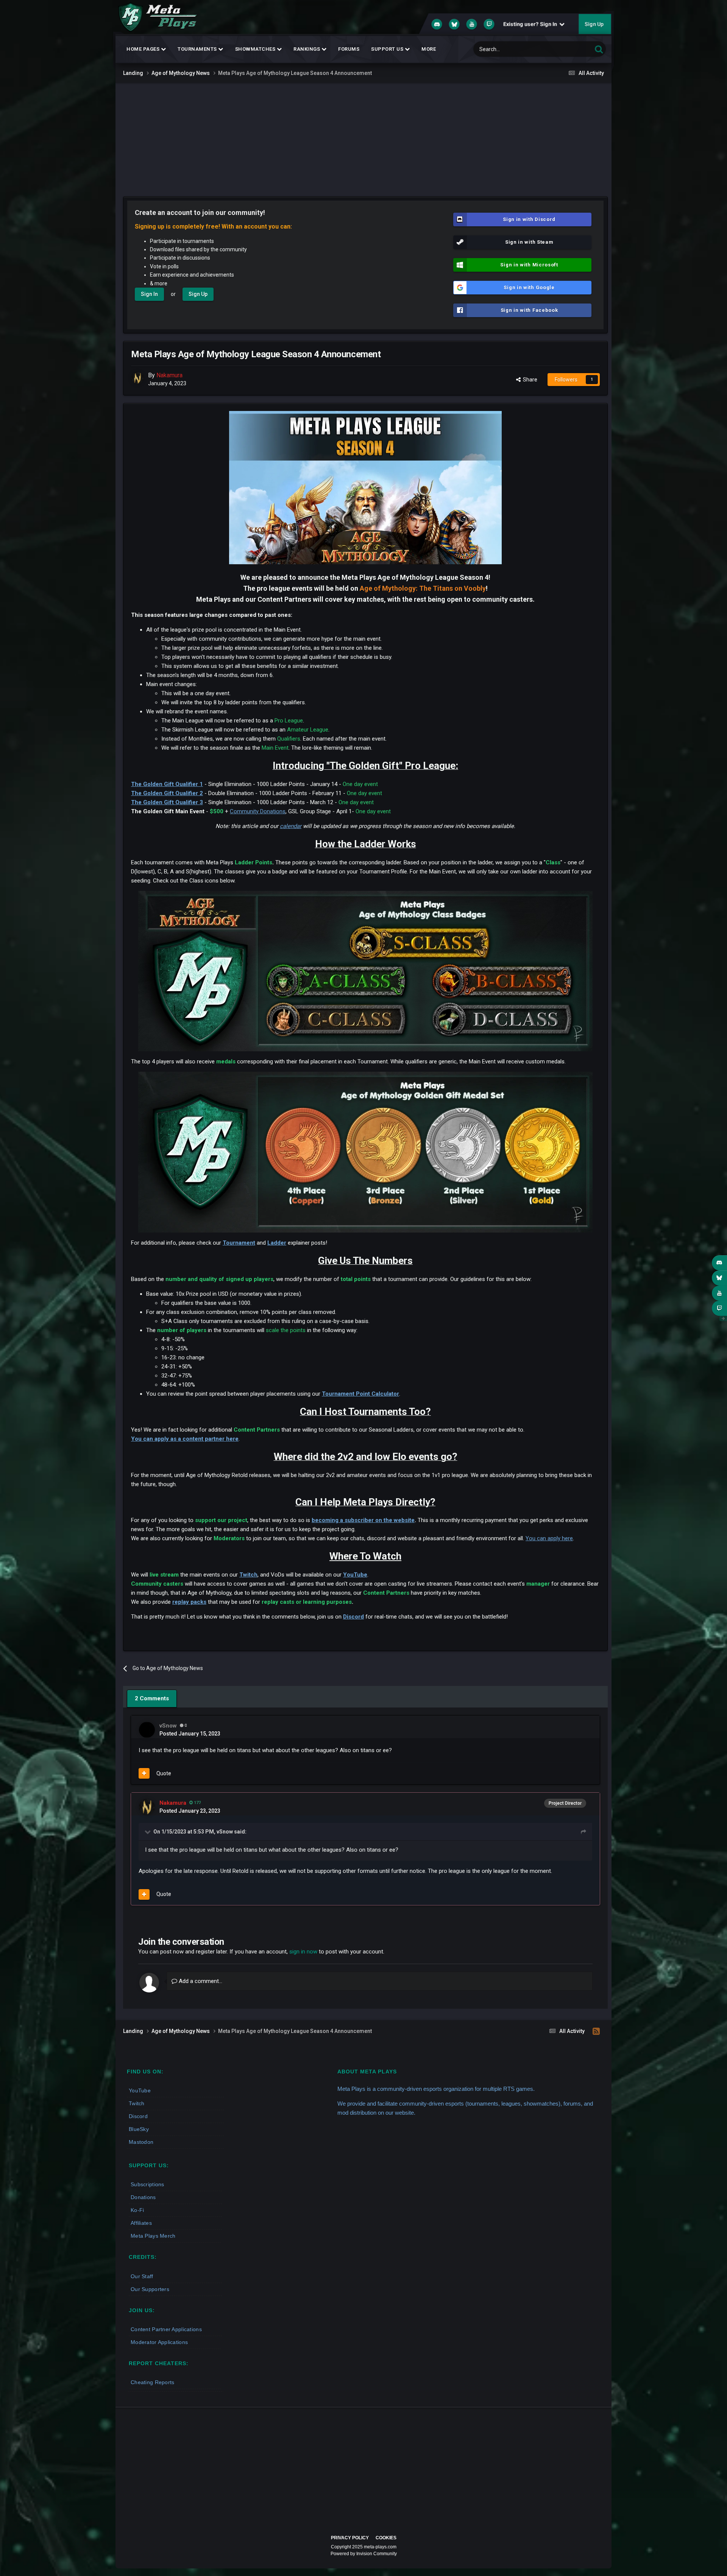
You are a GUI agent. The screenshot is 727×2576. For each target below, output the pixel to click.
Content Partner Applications (166, 2329)
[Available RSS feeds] (596, 2031)
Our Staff (142, 2276)
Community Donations (258, 811)
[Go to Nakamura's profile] (137, 378)
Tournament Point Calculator (360, 1394)
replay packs (189, 1602)
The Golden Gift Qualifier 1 (167, 784)
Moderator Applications (159, 2342)
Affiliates (141, 2223)
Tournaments (198, 49)
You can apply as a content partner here (185, 1439)
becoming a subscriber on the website (363, 1520)
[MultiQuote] (144, 1773)
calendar (291, 826)
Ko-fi (137, 2210)
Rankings (307, 49)
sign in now (303, 1952)
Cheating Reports (152, 2382)
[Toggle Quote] (148, 1832)
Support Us (388, 49)
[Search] (599, 49)
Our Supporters (150, 2289)
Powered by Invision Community (364, 2554)
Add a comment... (200, 1981)
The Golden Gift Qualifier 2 (167, 793)
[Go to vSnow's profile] (147, 1730)
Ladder (277, 1243)
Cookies (386, 2538)
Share (529, 380)
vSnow (225, 1832)
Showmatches (256, 49)
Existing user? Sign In (531, 24)
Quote (164, 1773)
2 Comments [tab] (152, 1698)
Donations (143, 2197)
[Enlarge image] (365, 971)
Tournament (239, 1243)
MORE (429, 49)
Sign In (149, 294)
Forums (349, 49)
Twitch (248, 1575)
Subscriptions (147, 2184)
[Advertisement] (363, 140)
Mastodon (141, 2142)
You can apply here (549, 1538)
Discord (353, 1617)
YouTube (355, 1575)
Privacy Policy (350, 2538)
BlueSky (139, 2129)
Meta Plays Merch (153, 2236)
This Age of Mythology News (552, 49)
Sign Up (594, 24)
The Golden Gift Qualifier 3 (167, 802)
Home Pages (144, 49)
